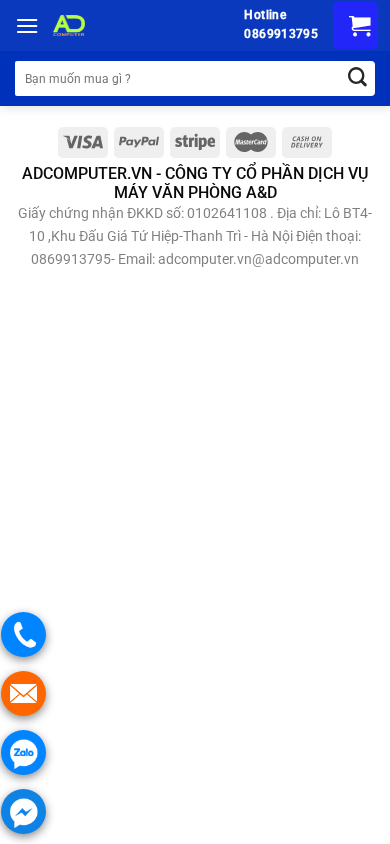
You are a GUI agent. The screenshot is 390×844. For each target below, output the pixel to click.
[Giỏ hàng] (355, 25)
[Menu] (27, 25)
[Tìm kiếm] (357, 78)
